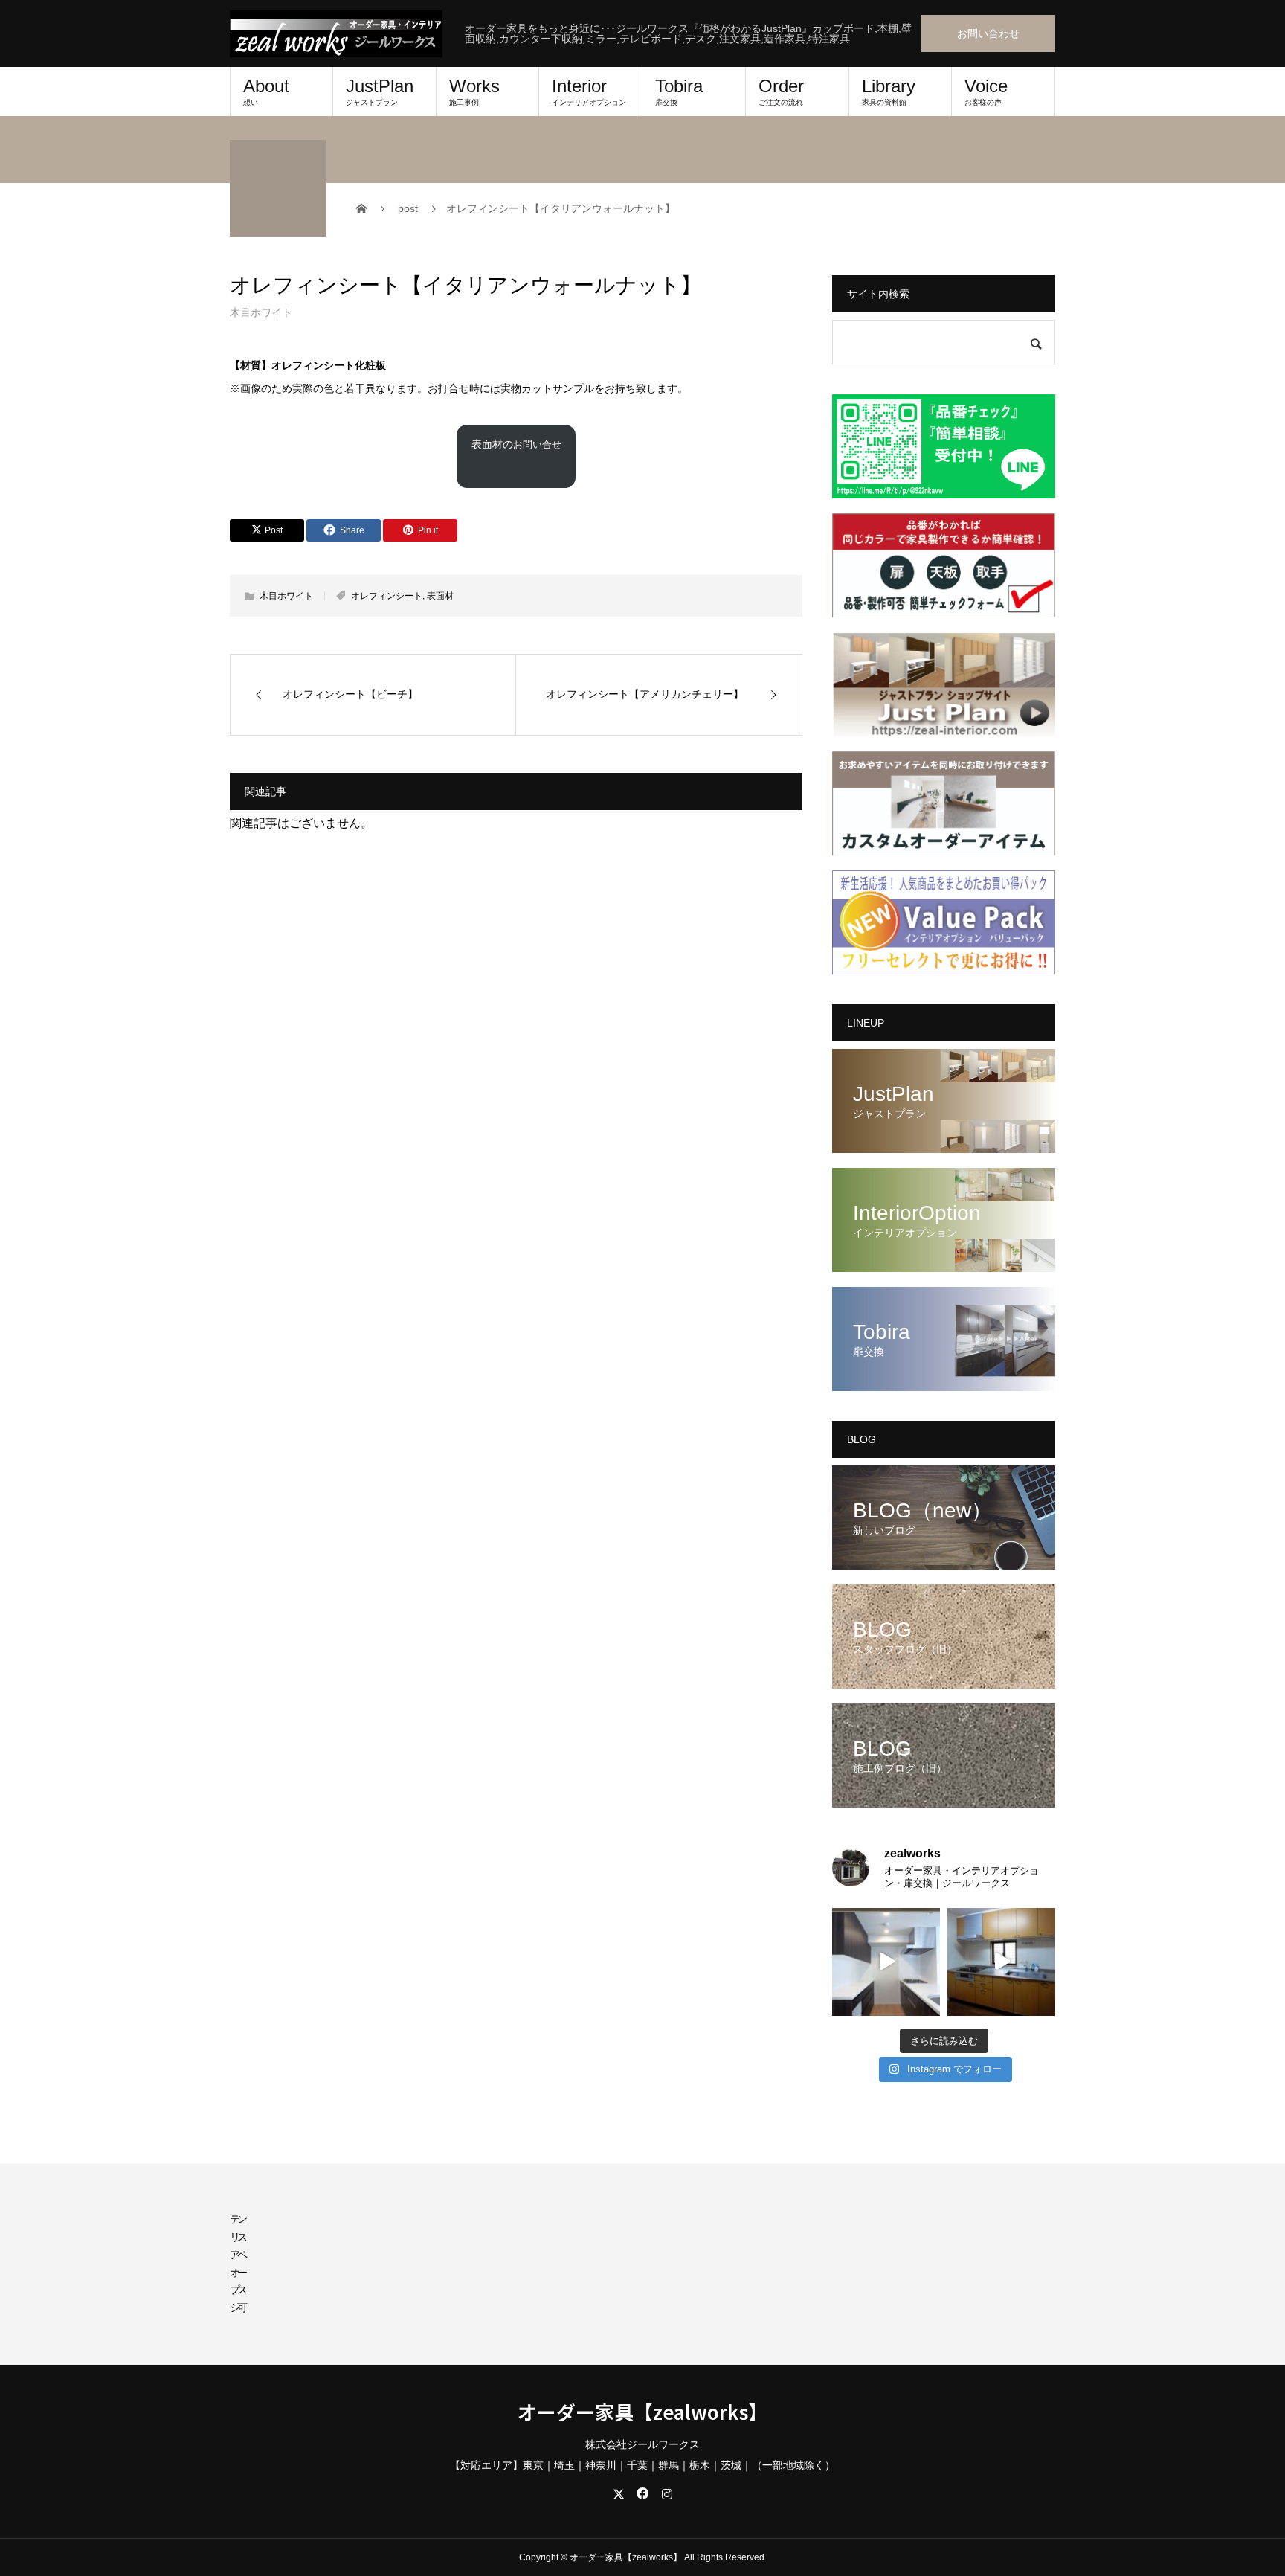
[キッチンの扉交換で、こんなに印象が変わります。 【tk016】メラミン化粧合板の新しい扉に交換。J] (1001, 1962)
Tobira (679, 91)
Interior (589, 91)
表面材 (440, 596)
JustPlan (380, 91)
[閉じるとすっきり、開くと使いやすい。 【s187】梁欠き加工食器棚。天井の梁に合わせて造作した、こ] (886, 1962)
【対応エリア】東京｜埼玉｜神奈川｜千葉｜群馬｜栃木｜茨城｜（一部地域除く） (642, 2465)
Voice (986, 91)
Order (781, 91)
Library (889, 91)
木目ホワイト (261, 312)
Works (474, 91)
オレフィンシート (387, 596)
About (266, 91)
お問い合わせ (988, 33)
